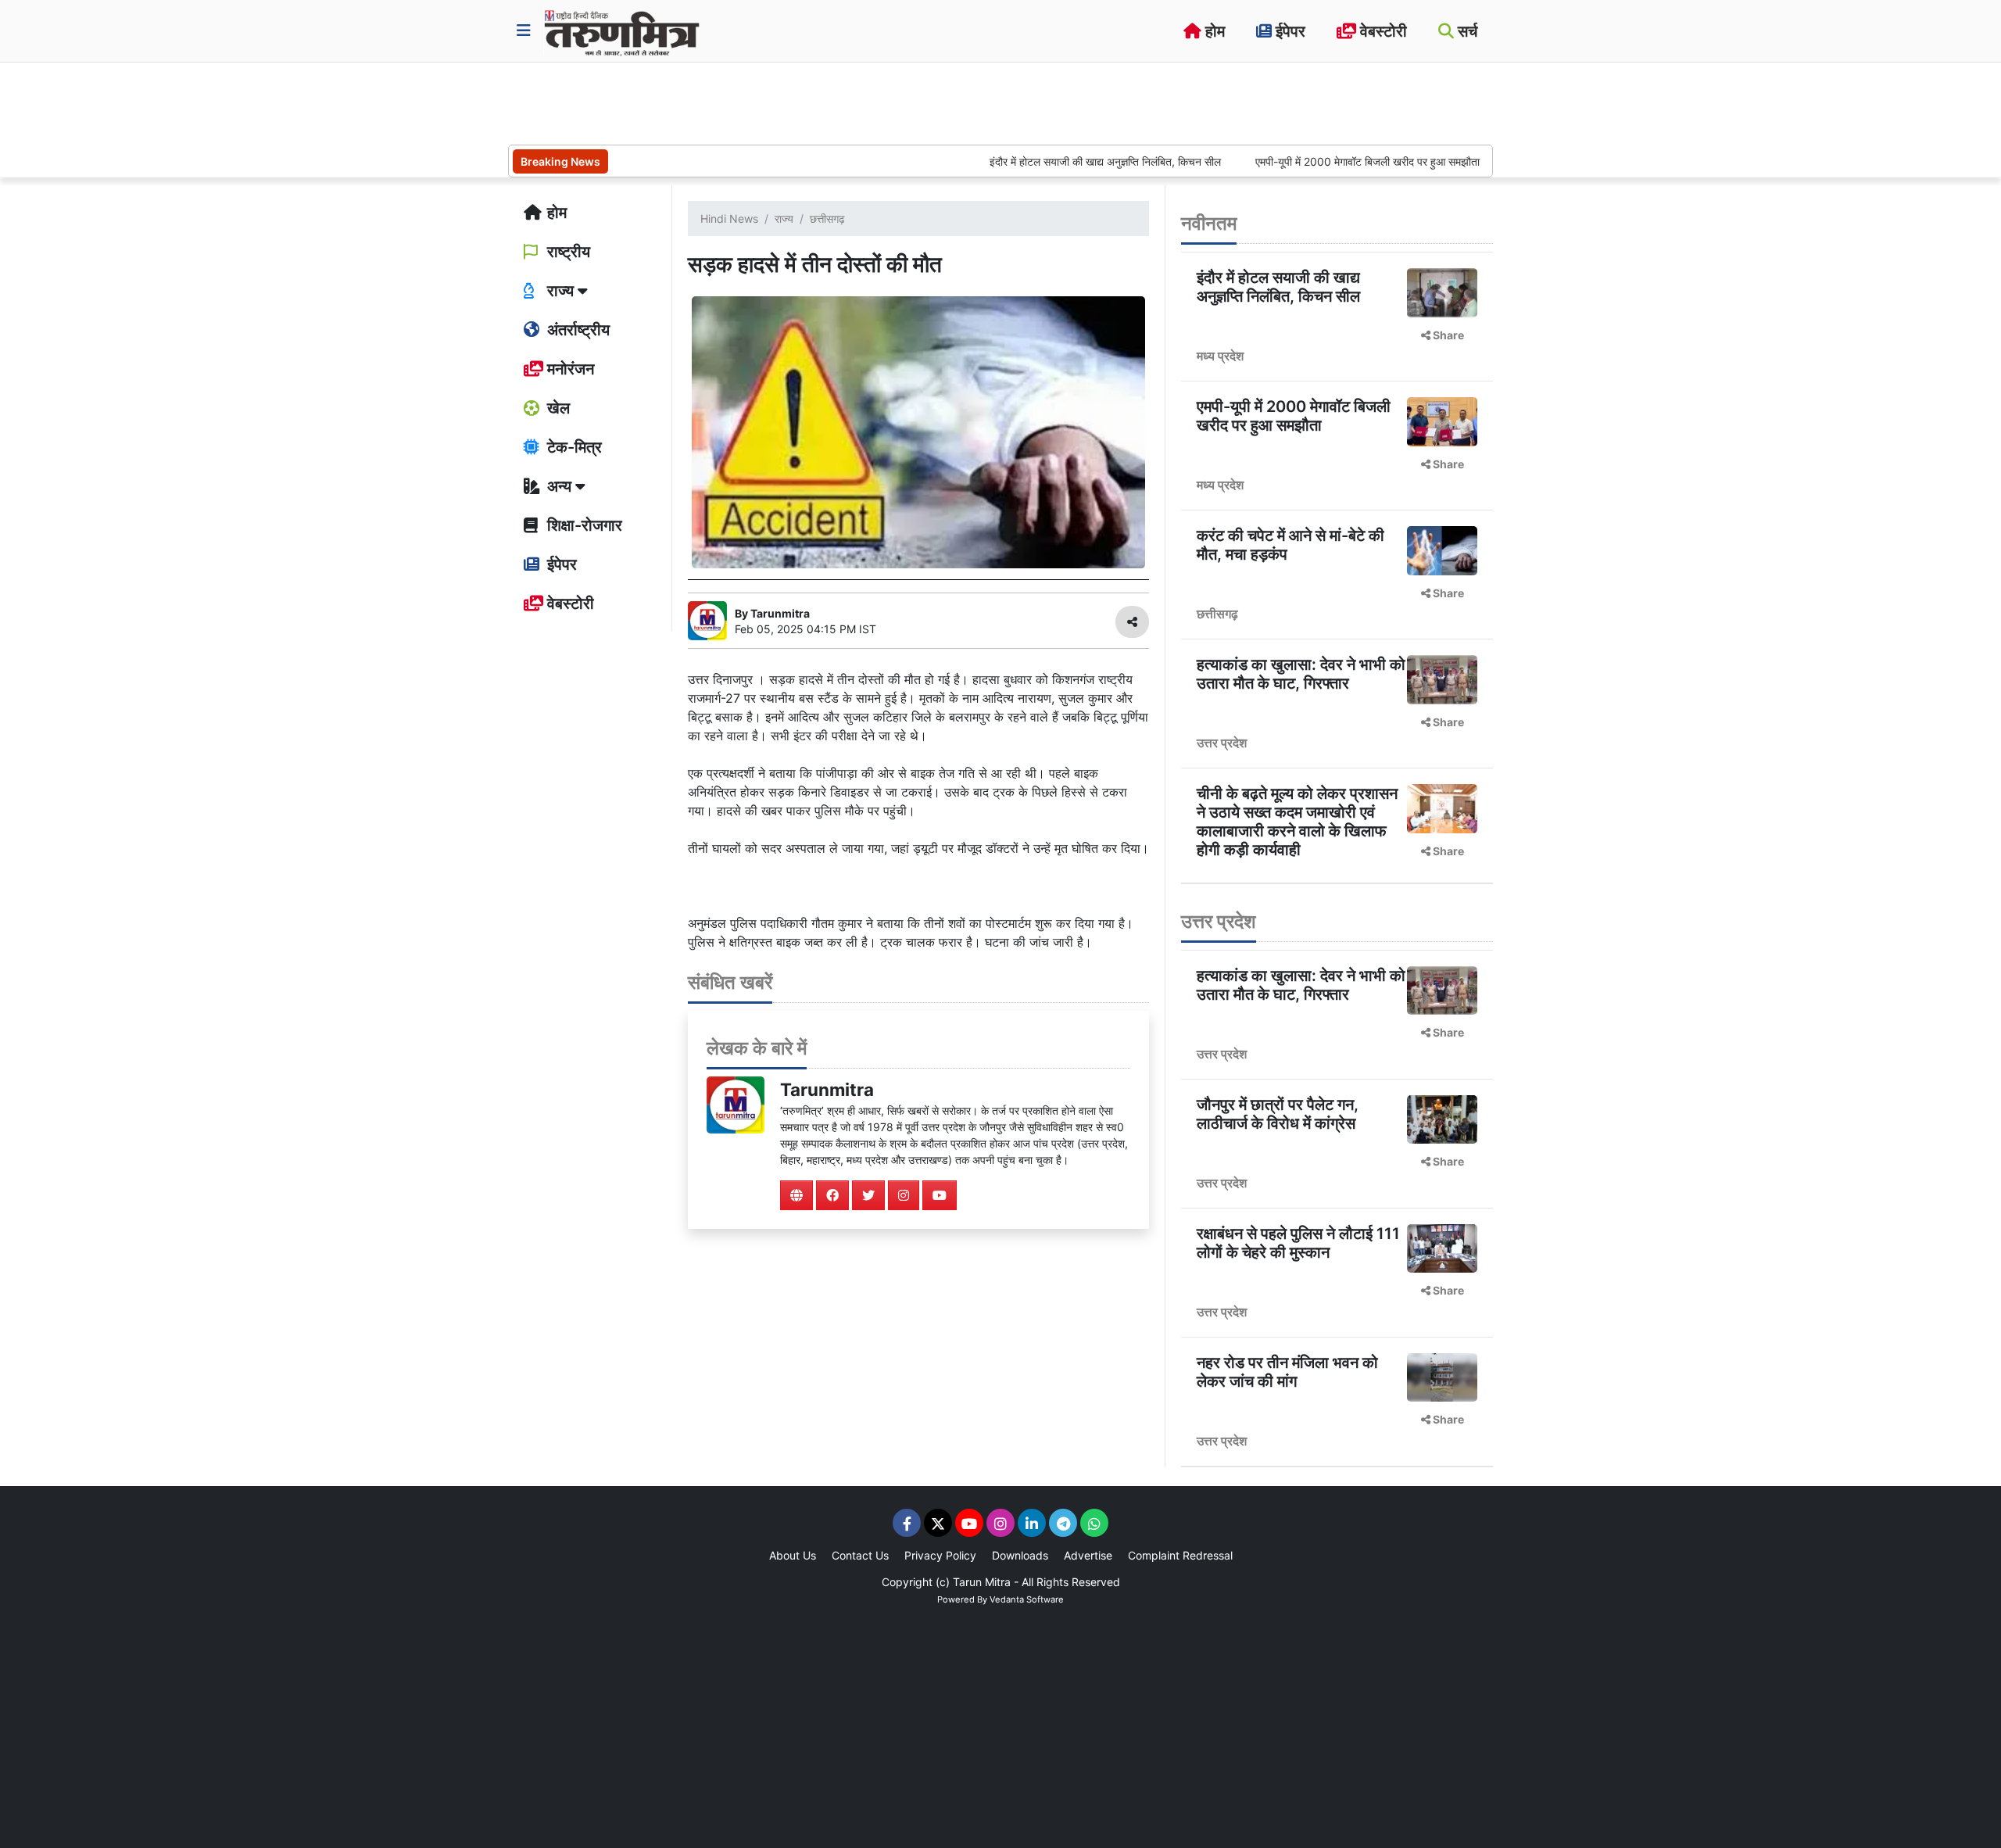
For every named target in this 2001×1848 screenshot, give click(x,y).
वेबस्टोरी (1382, 31)
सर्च (1466, 31)
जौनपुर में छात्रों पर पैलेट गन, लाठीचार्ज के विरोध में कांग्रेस (1278, 1114)
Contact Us (860, 1555)
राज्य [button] (560, 291)
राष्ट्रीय (567, 252)
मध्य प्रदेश (1220, 356)
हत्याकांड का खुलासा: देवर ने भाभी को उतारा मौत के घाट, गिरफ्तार (1301, 674)
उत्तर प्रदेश (1222, 743)
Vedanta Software (1027, 1599)
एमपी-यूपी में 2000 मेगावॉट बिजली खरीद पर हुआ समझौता (1314, 161)
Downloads (1020, 1555)
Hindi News (729, 218)
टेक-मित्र (573, 447)
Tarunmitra (827, 1089)
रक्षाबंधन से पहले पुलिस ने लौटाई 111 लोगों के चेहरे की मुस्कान (1298, 1243)
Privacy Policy (940, 1555)
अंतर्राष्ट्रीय (576, 330)
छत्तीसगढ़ (827, 218)
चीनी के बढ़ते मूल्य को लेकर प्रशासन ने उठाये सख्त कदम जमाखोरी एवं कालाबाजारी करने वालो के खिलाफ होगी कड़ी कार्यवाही (1297, 822)
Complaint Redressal (1180, 1555)
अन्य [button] (559, 486)
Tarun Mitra (982, 1582)
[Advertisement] (793, 102)
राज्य (784, 218)
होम (1213, 31)
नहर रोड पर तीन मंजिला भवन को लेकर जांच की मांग (1287, 1372)
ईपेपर (1289, 31)
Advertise (1088, 1555)
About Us (793, 1555)
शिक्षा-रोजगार (583, 525)
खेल (557, 408)
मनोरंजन (569, 369)
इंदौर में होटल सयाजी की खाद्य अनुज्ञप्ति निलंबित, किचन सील (1052, 161)
